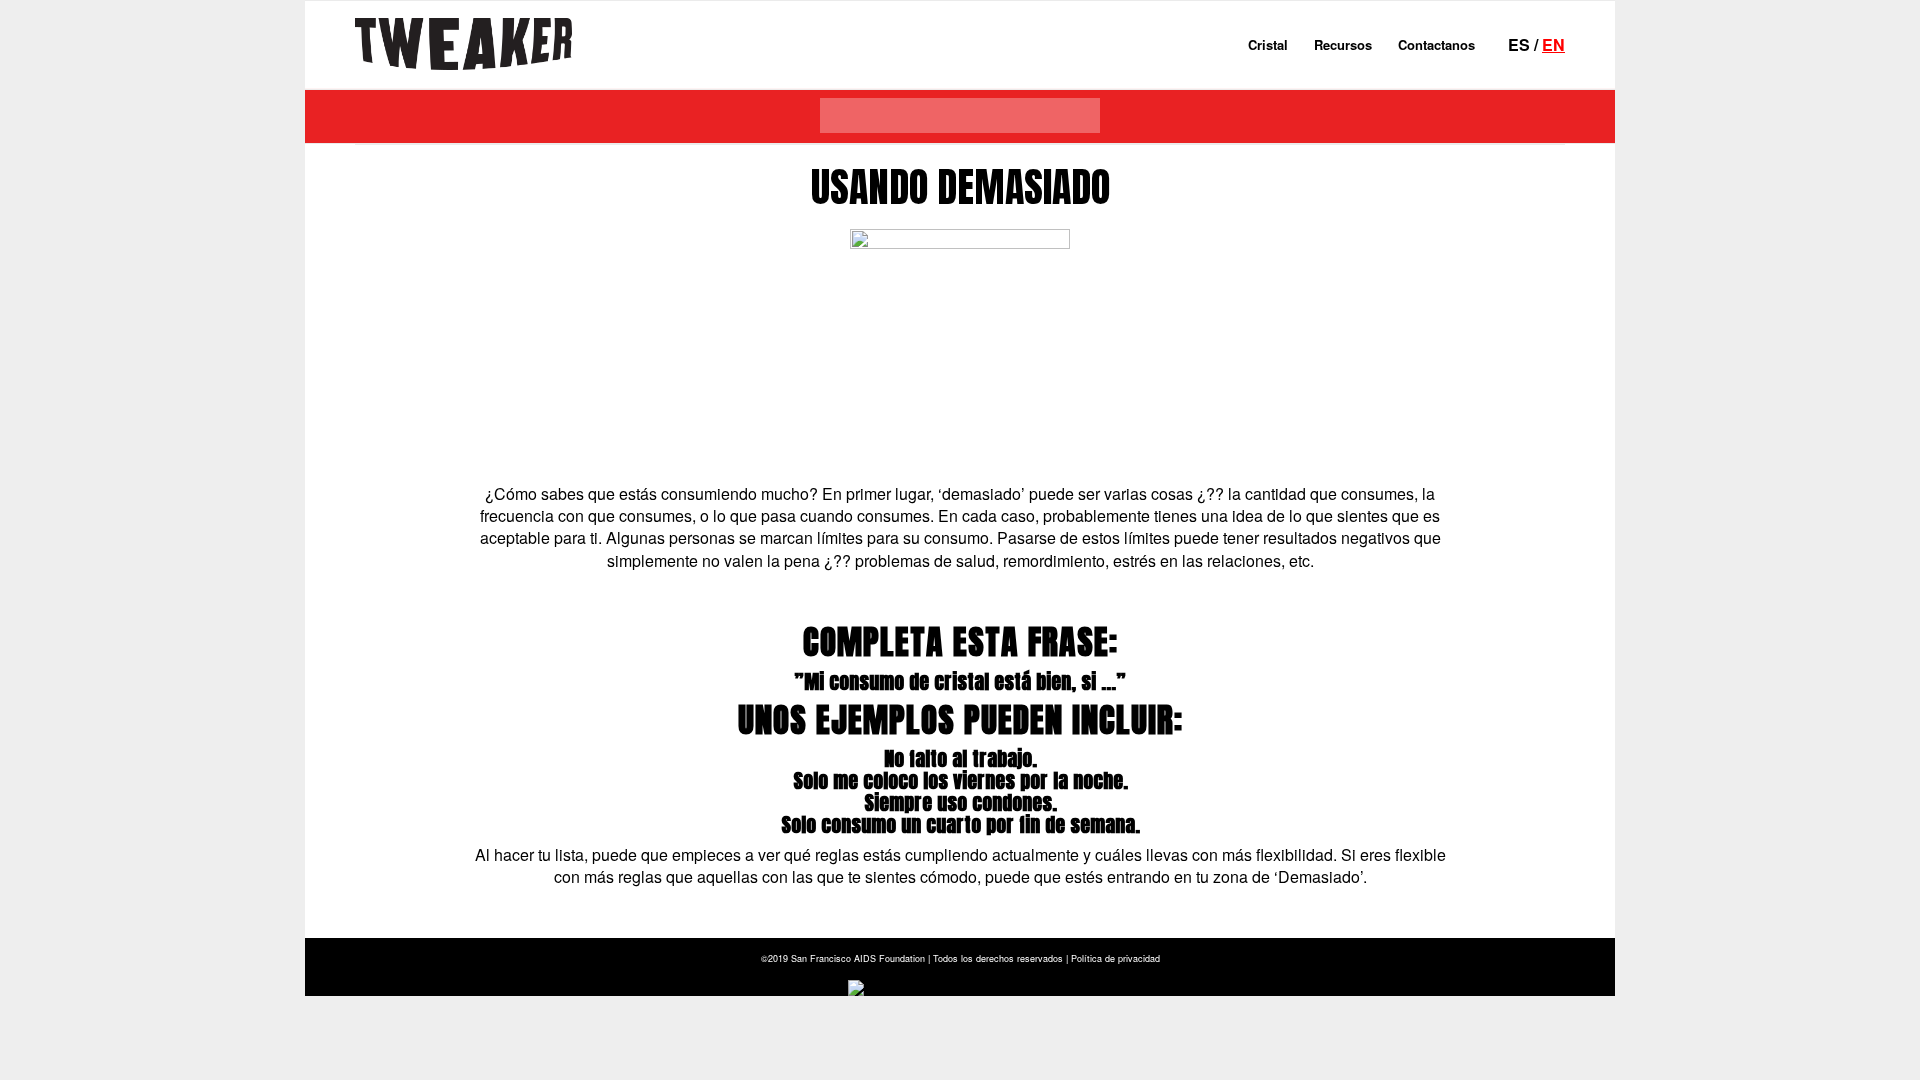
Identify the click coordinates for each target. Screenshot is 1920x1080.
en (1553, 44)
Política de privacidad (1115, 958)
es (1519, 44)
